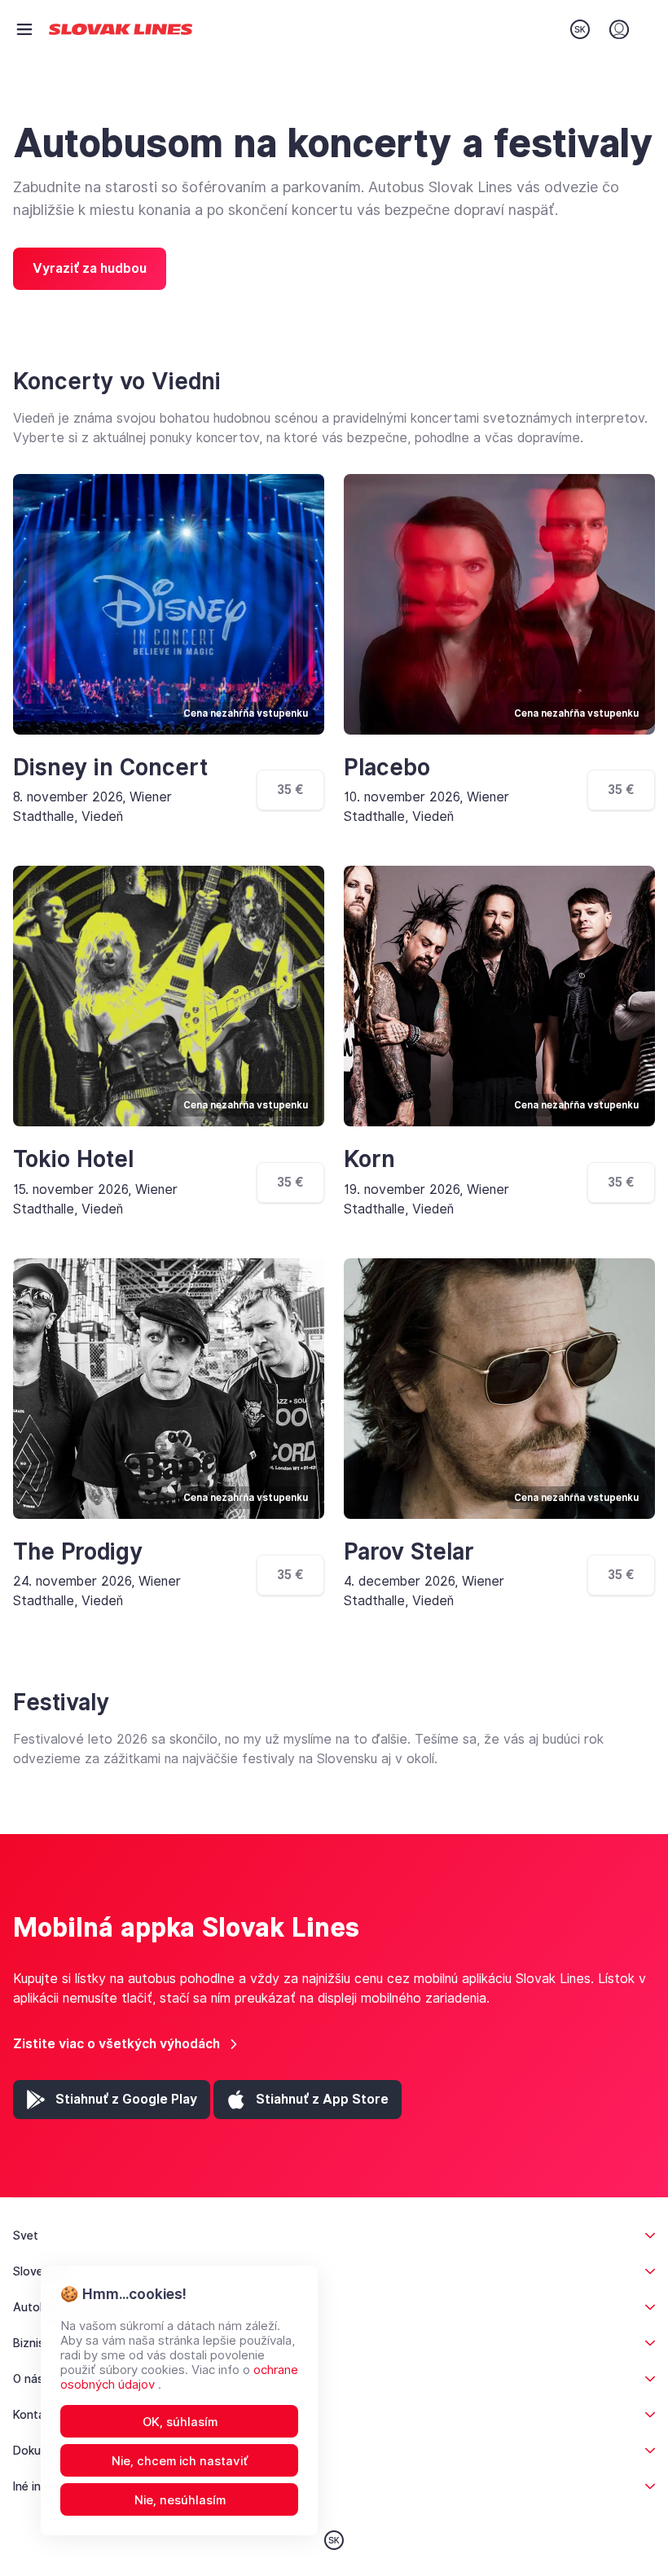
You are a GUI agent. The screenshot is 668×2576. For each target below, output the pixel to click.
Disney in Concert (110, 768)
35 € (290, 790)
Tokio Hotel (73, 1159)
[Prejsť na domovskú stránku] (121, 30)
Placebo (387, 768)
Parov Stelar (409, 1552)
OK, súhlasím (180, 2422)
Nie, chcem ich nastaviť (180, 2461)
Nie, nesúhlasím (180, 2500)
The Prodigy (78, 1552)
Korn (369, 1159)
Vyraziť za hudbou (90, 268)
